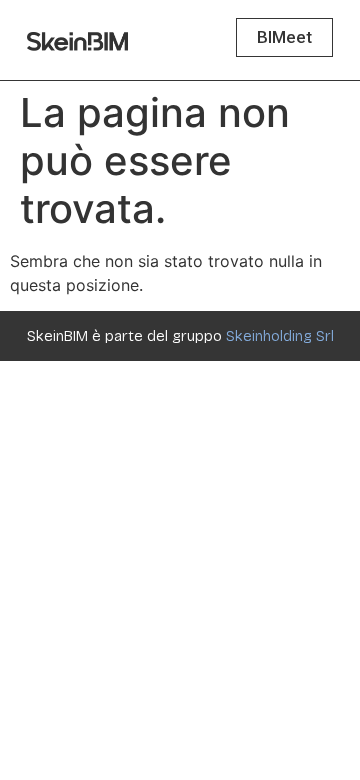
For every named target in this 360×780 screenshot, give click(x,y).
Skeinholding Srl (280, 336)
